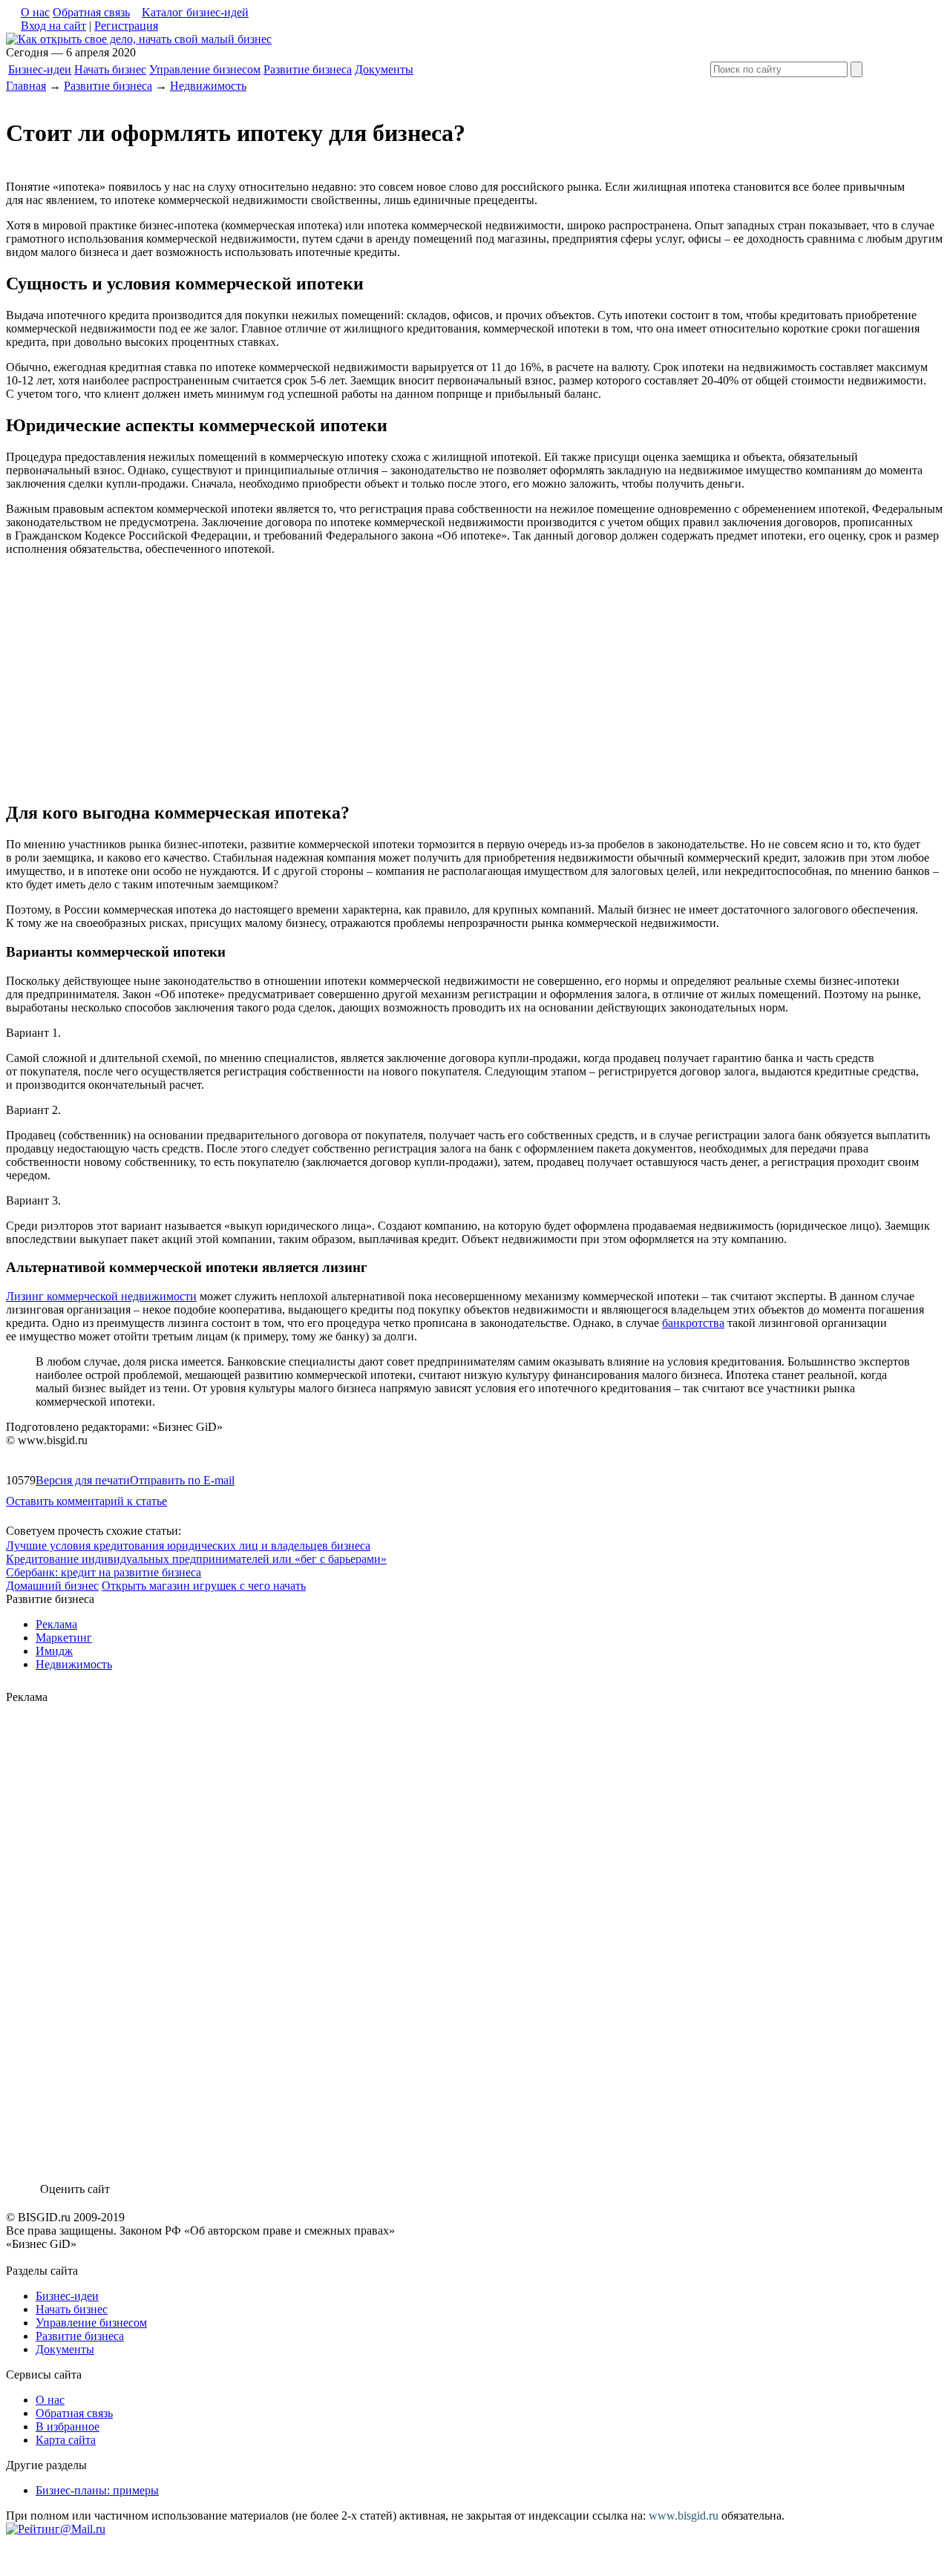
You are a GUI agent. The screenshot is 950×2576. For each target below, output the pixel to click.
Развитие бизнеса (308, 69)
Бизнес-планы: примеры (97, 2490)
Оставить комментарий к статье (86, 1501)
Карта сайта (66, 2440)
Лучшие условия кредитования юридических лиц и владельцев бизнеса (188, 1546)
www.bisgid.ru (684, 2516)
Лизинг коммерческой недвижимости (101, 1296)
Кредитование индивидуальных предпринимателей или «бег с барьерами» (196, 1559)
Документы (384, 69)
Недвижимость (208, 86)
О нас (35, 12)
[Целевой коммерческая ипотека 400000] (139, 39)
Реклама (56, 1624)
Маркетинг (64, 1638)
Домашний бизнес (52, 1586)
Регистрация (126, 26)
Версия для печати (83, 1480)
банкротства (693, 1323)
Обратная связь (91, 12)
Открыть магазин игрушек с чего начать (204, 1586)
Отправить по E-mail (182, 1480)
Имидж (54, 1651)
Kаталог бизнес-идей (195, 12)
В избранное (68, 2426)
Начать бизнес (110, 69)
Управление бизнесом (205, 69)
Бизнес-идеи (40, 69)
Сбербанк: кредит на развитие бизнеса (104, 1572)
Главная (26, 86)
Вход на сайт (53, 26)
